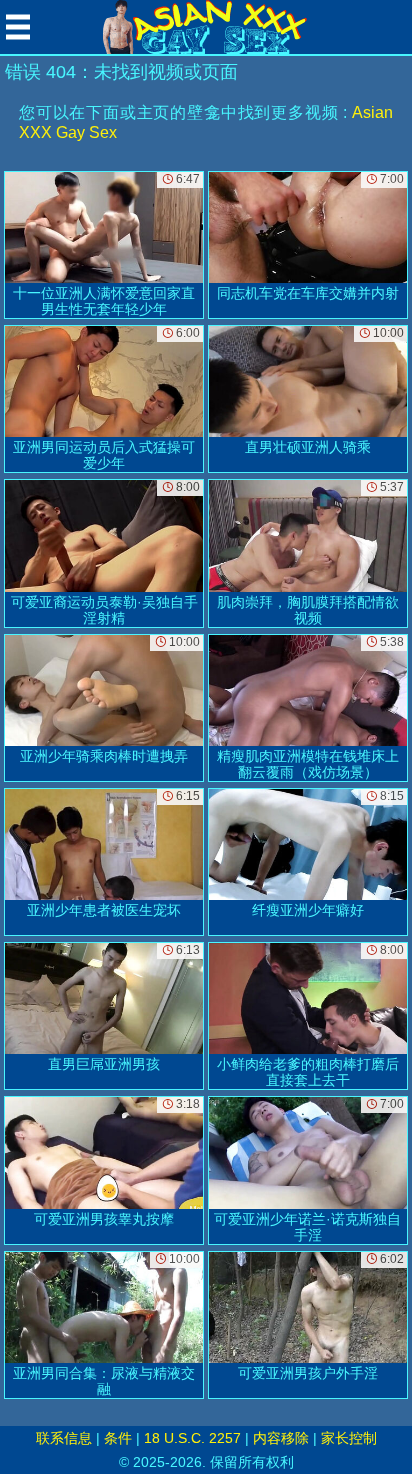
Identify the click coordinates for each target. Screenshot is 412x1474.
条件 (118, 1438)
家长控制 (349, 1438)
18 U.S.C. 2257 (192, 1438)
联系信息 (64, 1438)
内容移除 (281, 1438)
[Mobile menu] (18, 27)
